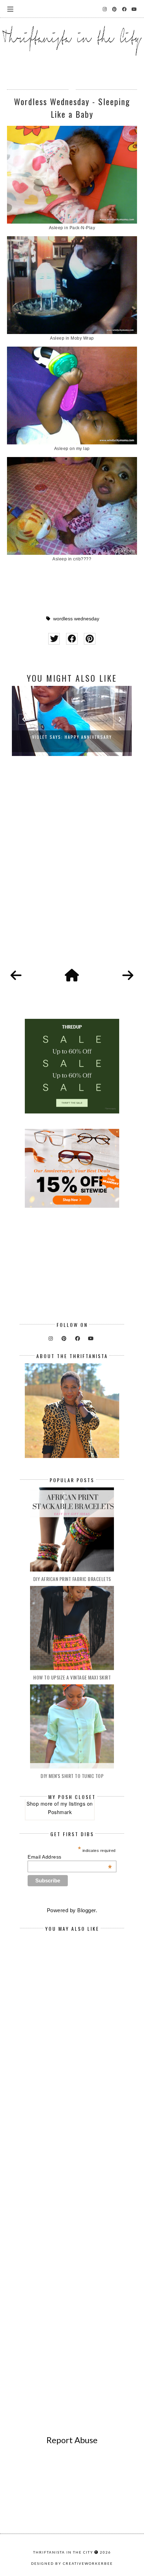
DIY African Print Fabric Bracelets (72, 1579)
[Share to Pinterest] (90, 639)
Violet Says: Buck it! (72, 737)
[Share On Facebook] (72, 639)
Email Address (70, 1857)
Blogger (87, 1910)
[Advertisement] (72, 870)
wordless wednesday (76, 619)
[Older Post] (128, 976)
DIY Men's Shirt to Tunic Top (72, 1776)
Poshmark (60, 1812)
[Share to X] (54, 639)
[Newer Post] (16, 976)
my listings (73, 1804)
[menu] (10, 9)
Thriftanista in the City (63, 2552)
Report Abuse (72, 2440)
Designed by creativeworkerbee (72, 2563)
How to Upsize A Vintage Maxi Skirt (72, 1677)
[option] (72, 721)
